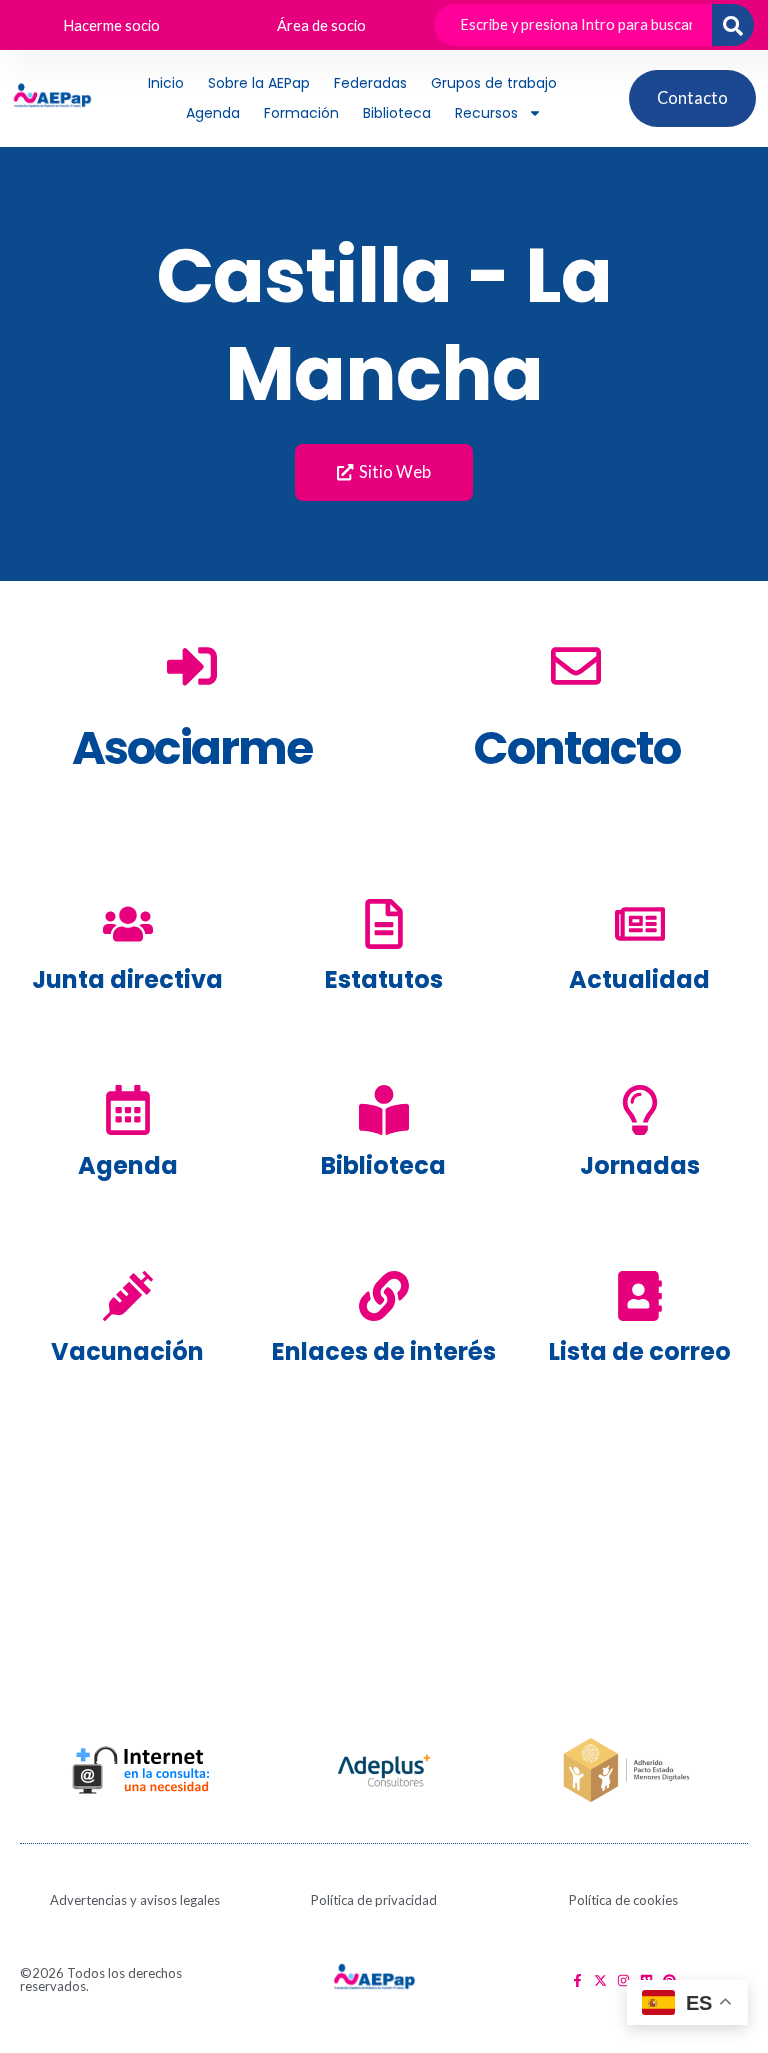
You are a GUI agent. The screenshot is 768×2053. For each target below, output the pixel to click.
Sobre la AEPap (259, 83)
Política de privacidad (374, 1900)
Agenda (213, 113)
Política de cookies (623, 1900)
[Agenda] (128, 1110)
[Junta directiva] (128, 924)
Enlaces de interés (384, 1351)
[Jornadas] (640, 1110)
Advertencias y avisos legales (135, 1900)
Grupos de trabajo (494, 83)
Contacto (576, 748)
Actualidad (639, 979)
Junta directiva (127, 979)
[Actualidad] (640, 924)
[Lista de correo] (640, 1296)
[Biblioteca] (384, 1110)
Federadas (370, 83)
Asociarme (192, 748)
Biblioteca (397, 113)
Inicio (166, 83)
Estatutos (384, 979)
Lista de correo (640, 1351)
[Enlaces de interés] (384, 1296)
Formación (301, 113)
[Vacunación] (128, 1296)
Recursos (486, 113)
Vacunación (127, 1351)
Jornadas (640, 1165)
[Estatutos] (384, 924)
